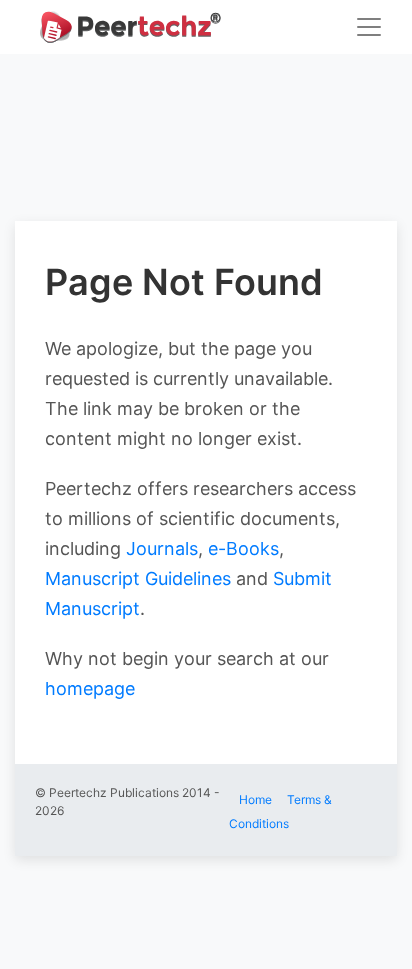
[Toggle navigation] (369, 27)
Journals (162, 548)
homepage (90, 688)
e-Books (243, 548)
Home (255, 799)
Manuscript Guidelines (138, 578)
